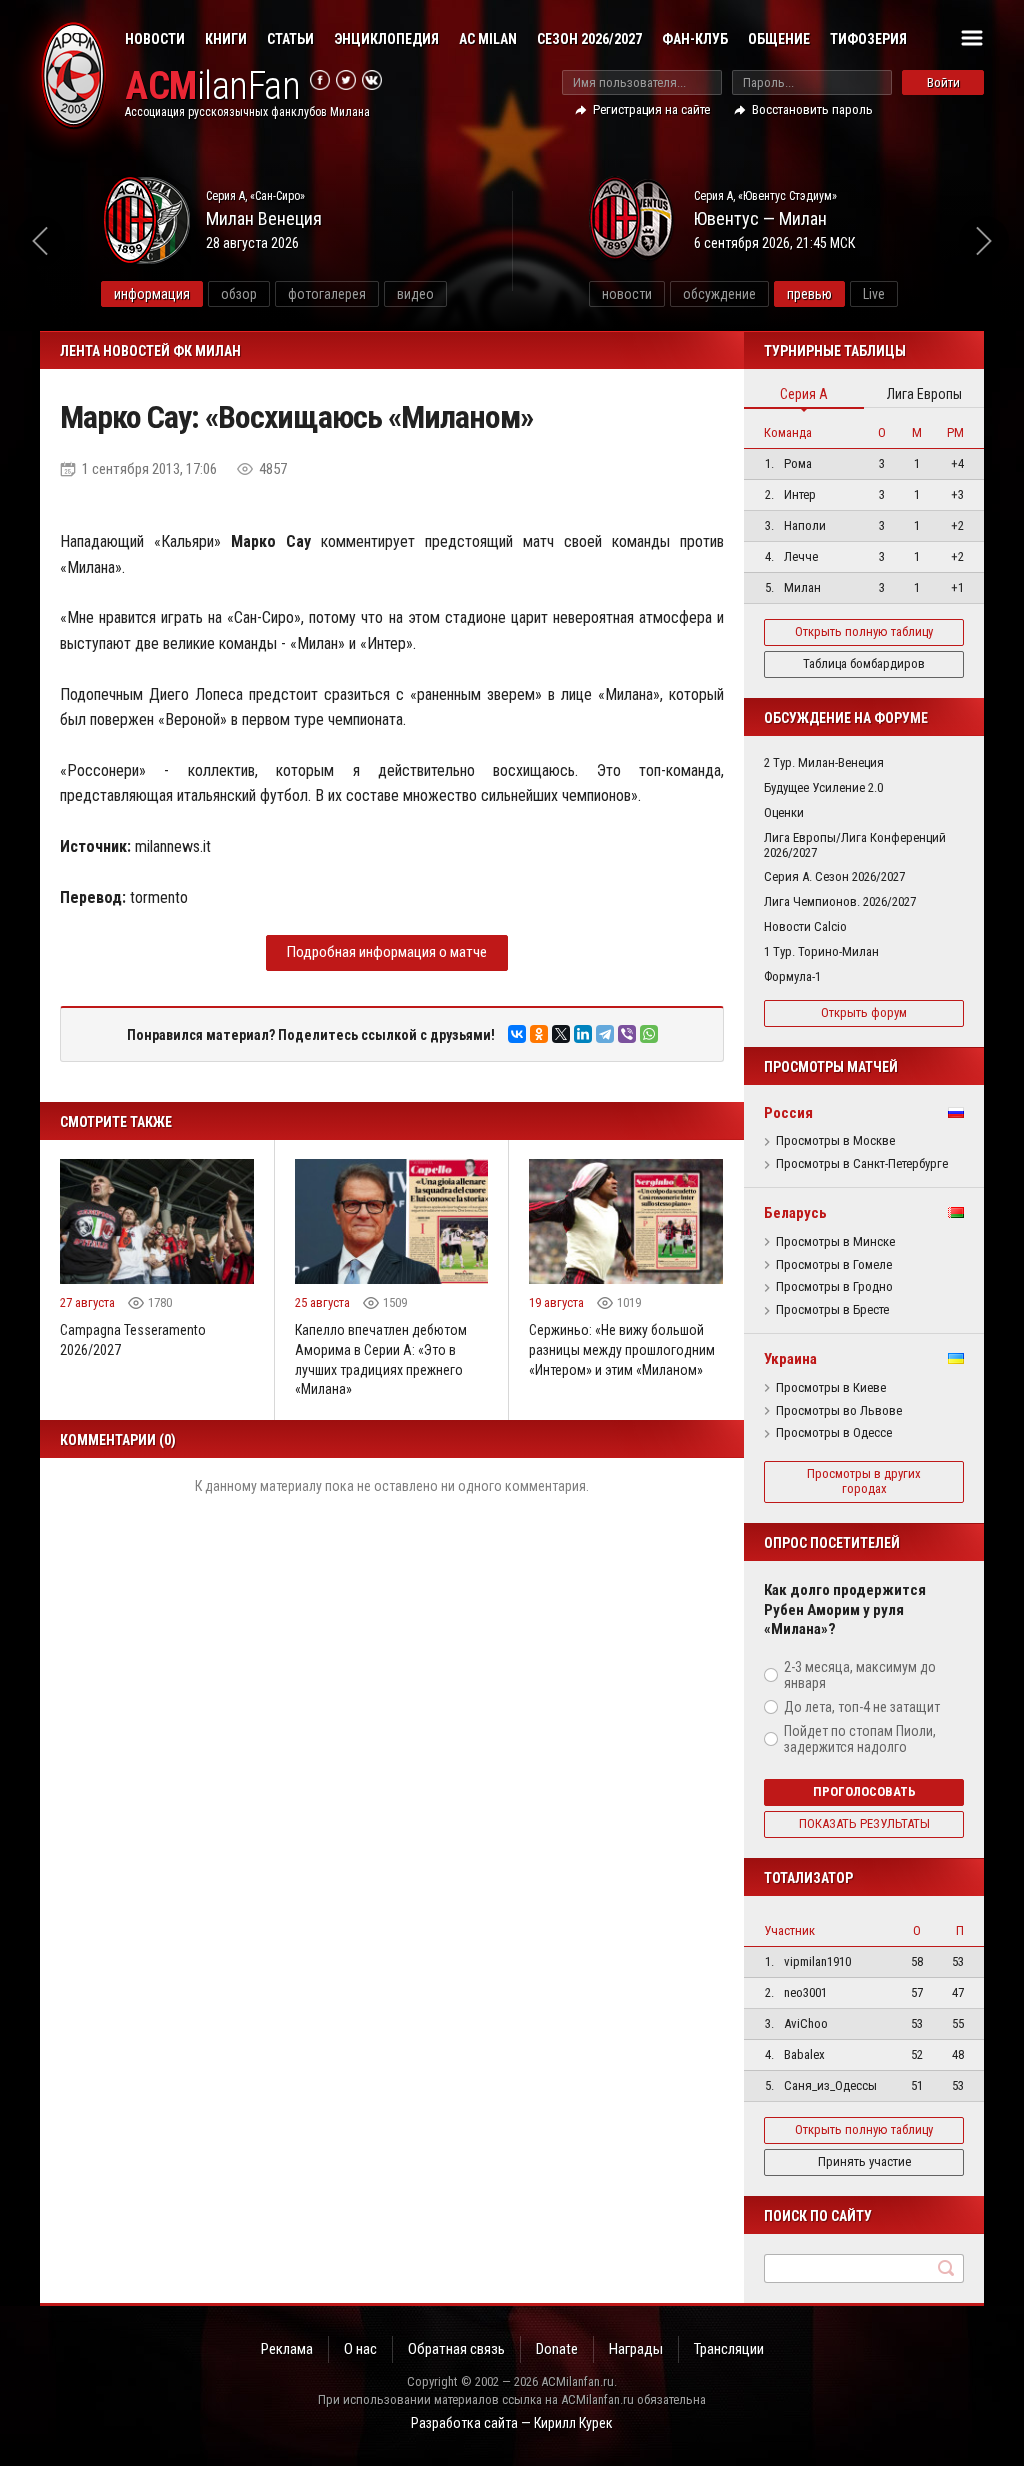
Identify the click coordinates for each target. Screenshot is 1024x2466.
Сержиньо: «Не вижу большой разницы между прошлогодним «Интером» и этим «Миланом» (622, 1349)
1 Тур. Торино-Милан (821, 951)
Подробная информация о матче (387, 952)
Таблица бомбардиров (864, 663)
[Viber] (627, 1034)
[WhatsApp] (649, 1034)
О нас (360, 2349)
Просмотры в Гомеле (834, 1265)
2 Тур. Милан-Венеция (824, 762)
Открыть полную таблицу (864, 631)
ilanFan (212, 86)
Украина (790, 1359)
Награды (636, 2349)
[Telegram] (605, 1034)
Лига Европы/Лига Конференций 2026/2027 (855, 845)
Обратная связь (456, 2349)
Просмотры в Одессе (834, 1433)
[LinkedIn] (583, 1034)
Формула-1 (792, 976)
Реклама (287, 2349)
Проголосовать (864, 1791)
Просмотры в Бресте (832, 1310)
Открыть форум (864, 1012)
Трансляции (729, 2349)
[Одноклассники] (539, 1034)
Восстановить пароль (812, 109)
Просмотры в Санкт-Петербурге (862, 1164)
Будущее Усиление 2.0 (823, 787)
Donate (557, 2349)
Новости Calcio (805, 926)
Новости (155, 39)
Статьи (290, 39)
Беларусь (795, 1213)
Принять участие (864, 2161)
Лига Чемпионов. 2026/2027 (840, 901)
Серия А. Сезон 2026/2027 (834, 876)
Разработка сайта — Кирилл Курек (512, 2423)
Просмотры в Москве (835, 1141)
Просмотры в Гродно (834, 1287)
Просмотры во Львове (839, 1411)
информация (152, 294)
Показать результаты (864, 1823)
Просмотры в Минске (835, 1242)
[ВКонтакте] (517, 1034)
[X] (561, 1034)
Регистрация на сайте (651, 109)
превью (809, 294)
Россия (788, 1113)
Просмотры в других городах (864, 1481)
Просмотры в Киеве (831, 1388)
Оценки (784, 812)
